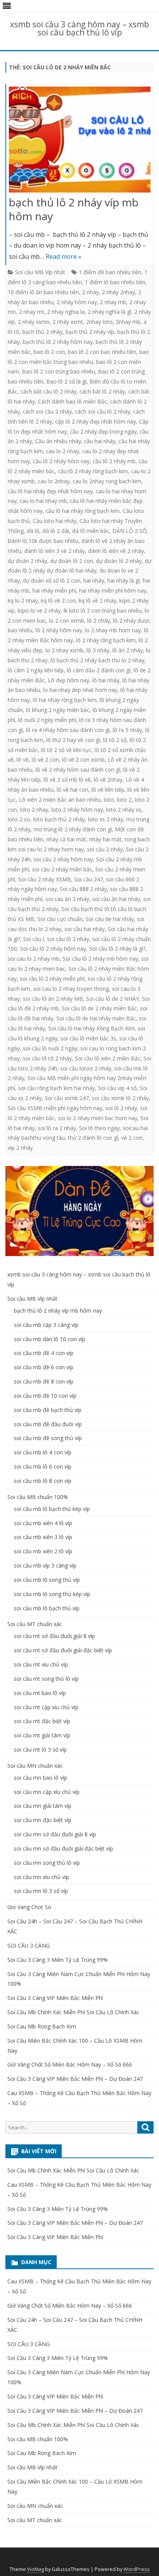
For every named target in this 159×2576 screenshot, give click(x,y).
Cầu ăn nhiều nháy (58, 441)
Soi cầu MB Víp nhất (40, 272)
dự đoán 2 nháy (27, 561)
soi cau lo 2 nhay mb (34, 959)
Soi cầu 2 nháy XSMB (45, 879)
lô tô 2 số (115, 740)
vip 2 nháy (20, 1148)
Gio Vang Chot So (29, 1907)
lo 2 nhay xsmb (64, 650)
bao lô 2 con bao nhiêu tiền (102, 352)
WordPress (137, 2569)
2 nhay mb (113, 302)
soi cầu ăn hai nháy (116, 899)
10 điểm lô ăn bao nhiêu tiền (43, 292)
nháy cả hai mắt (66, 839)
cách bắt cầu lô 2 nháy (48, 391)
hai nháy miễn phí (54, 590)
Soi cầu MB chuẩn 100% (38, 1497)
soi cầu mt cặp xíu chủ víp (46, 1707)
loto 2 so (19, 819)
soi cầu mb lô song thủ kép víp (52, 1594)
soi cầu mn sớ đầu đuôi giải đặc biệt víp (63, 1848)
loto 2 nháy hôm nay (77, 810)
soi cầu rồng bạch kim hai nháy (57, 1088)
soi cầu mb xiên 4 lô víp (43, 1523)
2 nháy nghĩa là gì (109, 312)
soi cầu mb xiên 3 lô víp (43, 1537)
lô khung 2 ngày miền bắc (58, 710)
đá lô (33, 531)
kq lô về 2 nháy (97, 600)
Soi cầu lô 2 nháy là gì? (117, 949)
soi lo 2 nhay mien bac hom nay (98, 1118)
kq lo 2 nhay (23, 600)
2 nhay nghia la (66, 312)
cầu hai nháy (100, 441)
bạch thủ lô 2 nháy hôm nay (58, 342)
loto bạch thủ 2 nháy (59, 819)
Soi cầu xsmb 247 (67, 1098)
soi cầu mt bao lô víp (40, 1693)
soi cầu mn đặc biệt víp (43, 1820)
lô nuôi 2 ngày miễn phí (47, 720)
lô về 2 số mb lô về (67, 780)
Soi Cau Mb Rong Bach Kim (42, 2026)
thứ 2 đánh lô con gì (93, 1138)
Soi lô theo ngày (99, 1128)
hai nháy (94, 580)
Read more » (63, 256)
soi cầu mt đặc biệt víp (42, 1721)
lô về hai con (73, 790)
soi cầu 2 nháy (105, 849)
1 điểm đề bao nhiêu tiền (110, 272)
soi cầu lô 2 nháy (68, 939)
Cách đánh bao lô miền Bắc (72, 401)
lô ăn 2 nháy (128, 650)
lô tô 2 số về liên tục (66, 750)
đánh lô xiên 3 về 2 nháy (55, 551)
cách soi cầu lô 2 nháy (102, 411)
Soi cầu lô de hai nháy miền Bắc (96, 1018)
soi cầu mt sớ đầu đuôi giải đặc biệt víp (63, 1650)
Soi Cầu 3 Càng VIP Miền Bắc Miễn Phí (55, 1998)
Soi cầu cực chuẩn (60, 919)
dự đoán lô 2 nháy (119, 561)
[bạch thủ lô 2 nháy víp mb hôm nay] (80, 141)
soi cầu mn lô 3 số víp (41, 1891)
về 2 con (132, 1138)
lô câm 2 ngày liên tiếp (36, 670)
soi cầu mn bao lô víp (41, 1778)
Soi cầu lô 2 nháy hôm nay (53, 949)
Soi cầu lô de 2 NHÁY (112, 999)
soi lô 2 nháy (121, 1108)
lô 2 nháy (99, 621)
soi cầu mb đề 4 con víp (44, 1353)
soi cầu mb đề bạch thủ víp (48, 1410)
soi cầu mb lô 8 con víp (43, 1481)
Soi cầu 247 (89, 879)
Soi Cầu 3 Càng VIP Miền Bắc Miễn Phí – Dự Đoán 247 (75, 2079)
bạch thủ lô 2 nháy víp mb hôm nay (74, 209)
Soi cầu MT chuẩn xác (35, 1624)
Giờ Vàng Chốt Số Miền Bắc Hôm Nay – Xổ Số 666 (70, 2064)
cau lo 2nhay (54, 481)
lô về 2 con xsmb (83, 760)
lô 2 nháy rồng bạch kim (106, 640)
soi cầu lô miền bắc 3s (88, 1038)
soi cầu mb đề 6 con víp (44, 1367)
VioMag (36, 2569)
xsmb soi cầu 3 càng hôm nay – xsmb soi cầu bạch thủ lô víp (79, 28)
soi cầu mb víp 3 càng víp (45, 1565)
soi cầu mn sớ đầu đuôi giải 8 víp (55, 1834)
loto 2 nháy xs (124, 810)
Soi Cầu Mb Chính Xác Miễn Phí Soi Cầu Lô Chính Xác (73, 2012)
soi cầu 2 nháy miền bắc (62, 869)
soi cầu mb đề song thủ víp (48, 1438)
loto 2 (124, 800)
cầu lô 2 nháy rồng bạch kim (93, 471)
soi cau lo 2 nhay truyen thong (71, 989)
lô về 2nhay (108, 780)
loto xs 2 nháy (106, 819)
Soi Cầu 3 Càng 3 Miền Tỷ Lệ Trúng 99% (58, 1960)
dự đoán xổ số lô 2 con (52, 580)
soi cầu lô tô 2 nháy (47, 1058)
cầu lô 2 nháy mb (114, 461)
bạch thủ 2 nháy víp (90, 332)
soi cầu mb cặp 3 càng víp (46, 1325)
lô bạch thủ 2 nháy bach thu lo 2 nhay (97, 660)
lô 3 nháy (98, 650)
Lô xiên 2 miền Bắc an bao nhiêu (60, 800)
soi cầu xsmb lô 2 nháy (120, 1098)
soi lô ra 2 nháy (57, 1128)
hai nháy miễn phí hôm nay (113, 590)
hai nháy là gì (123, 580)
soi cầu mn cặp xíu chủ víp (47, 1792)
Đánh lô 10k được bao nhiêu (43, 541)
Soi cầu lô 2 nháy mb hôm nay (100, 959)
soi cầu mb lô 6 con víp (43, 1466)
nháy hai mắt (105, 839)
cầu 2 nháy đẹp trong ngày (103, 431)
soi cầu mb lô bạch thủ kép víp (52, 1509)
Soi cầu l (34, 939)
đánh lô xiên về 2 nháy (116, 551)
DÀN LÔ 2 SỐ (129, 531)
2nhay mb (128, 322)
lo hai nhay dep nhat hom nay (80, 690)
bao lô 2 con (49, 352)
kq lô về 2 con (58, 600)
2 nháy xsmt (68, 322)
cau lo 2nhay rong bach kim (107, 481)
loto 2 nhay (34, 810)
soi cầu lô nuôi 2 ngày (50, 1048)
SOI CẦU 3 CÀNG (29, 1945)
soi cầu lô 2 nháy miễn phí (52, 979)
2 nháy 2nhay (118, 292)
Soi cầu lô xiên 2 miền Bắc (108, 1058)
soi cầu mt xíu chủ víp (41, 1664)
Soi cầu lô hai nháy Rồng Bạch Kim (91, 1028)
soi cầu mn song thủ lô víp (47, 1863)
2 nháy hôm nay (77, 302)
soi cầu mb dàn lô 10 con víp (50, 1339)
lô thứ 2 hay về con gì (73, 740)
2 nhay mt (31, 312)
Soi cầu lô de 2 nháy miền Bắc (99, 1008)
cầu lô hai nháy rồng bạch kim (83, 511)
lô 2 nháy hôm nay (59, 630)
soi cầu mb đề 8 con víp (44, 1381)
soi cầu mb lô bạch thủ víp (47, 1608)
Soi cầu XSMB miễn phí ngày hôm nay (55, 1108)
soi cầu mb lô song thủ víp (47, 1580)
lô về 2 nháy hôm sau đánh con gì (78, 770)
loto (109, 800)
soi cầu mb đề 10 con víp (45, 1396)
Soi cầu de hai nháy (110, 919)
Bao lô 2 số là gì (66, 381)
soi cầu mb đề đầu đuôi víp (48, 1424)
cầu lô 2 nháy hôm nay (61, 461)
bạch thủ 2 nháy (42, 332)
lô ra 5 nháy (127, 730)
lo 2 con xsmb (67, 621)
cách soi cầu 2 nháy (47, 411)
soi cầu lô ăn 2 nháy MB (53, 999)
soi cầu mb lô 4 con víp (43, 1452)
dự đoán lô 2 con (72, 561)
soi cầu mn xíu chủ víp (41, 1877)
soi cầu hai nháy (85, 929)
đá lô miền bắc (91, 531)
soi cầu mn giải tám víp (43, 1806)
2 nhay (90, 292)
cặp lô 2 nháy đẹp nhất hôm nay (96, 421)
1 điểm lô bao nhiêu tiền (115, 282)
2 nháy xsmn (34, 322)
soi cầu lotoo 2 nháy (86, 1068)
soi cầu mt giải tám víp (42, 1735)
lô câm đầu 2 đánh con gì (99, 670)
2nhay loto (99, 322)
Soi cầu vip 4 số (117, 1088)
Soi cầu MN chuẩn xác (35, 1766)
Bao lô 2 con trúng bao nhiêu (58, 371)
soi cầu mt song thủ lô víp (46, 1679)
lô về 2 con (45, 760)
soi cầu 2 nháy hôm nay (63, 859)
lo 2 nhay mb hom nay (113, 630)
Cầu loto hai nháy (55, 521)
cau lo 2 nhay (63, 451)
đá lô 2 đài (56, 531)
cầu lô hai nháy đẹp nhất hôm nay (50, 491)
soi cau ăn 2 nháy (67, 899)
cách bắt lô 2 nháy (102, 391)
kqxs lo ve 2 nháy (39, 611)
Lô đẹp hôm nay (69, 680)
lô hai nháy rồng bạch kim (65, 700)
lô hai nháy (106, 680)
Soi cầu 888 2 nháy (83, 889)
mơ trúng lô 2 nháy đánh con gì (73, 829)
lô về (23, 760)
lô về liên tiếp (108, 790)
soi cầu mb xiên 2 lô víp (43, 1551)
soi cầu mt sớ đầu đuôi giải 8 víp (54, 1636)
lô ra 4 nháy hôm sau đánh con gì (68, 730)
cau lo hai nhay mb (43, 501)
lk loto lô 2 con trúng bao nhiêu (103, 611)
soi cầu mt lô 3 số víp (40, 1749)
